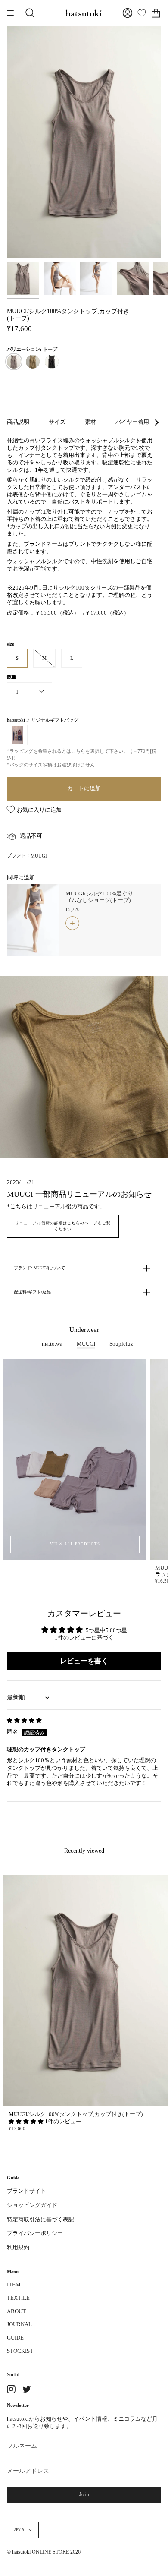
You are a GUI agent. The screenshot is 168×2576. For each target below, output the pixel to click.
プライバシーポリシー (35, 2233)
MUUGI (39, 856)
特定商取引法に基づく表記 (40, 2220)
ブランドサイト (26, 2191)
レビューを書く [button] (84, 1661)
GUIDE (15, 2338)
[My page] (128, 13)
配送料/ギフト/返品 (32, 1292)
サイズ (57, 422)
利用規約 (18, 2248)
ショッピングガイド (32, 2205)
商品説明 (18, 422)
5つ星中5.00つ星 (106, 1630)
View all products (75, 1544)
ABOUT (16, 2311)
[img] (24, 1721)
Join (84, 2494)
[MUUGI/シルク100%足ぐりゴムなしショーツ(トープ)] (33, 920)
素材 (90, 422)
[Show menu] (13, 13)
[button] (27, 2122)
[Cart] (156, 13)
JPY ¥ (19, 2530)
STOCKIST (20, 2351)
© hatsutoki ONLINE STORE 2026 (44, 2552)
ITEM (14, 2285)
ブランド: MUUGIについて (39, 1268)
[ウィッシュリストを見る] (142, 13)
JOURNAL (19, 2324)
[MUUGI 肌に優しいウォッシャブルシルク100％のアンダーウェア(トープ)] (60, 279)
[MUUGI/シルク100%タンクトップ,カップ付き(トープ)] (23, 279)
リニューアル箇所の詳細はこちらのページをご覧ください (63, 1226)
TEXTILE (18, 2298)
